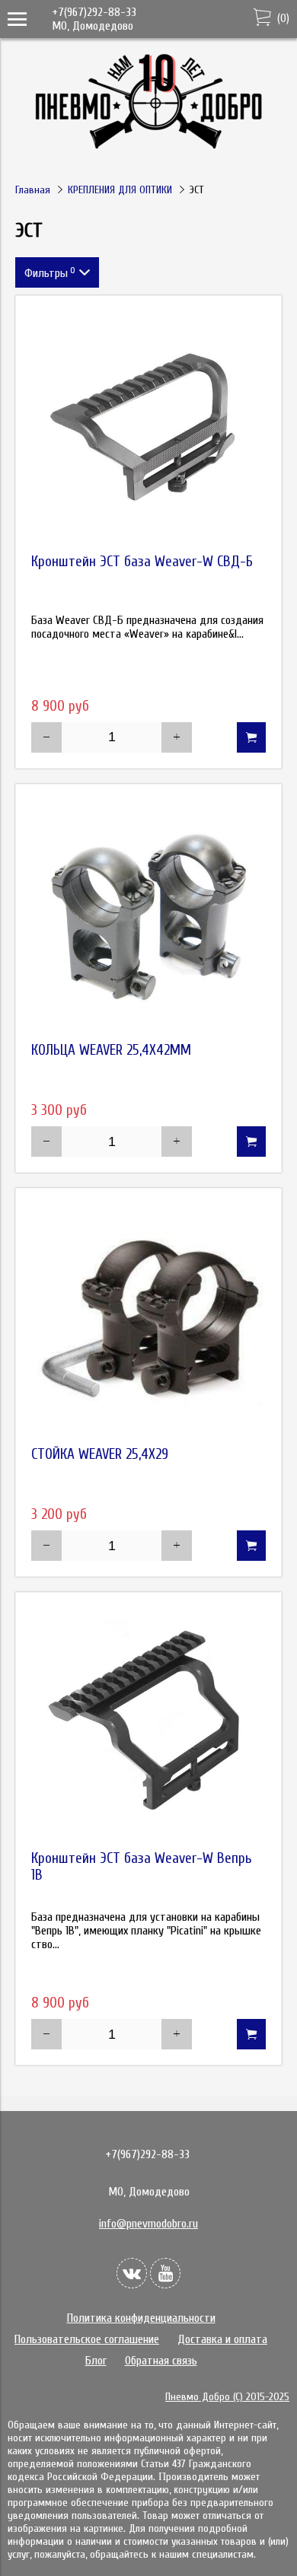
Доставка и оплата (222, 2339)
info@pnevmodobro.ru (148, 2224)
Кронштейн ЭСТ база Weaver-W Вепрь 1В (142, 1867)
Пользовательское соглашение (87, 2339)
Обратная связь (161, 2361)
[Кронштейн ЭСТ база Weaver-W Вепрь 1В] (148, 1725)
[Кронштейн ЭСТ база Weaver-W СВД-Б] (148, 428)
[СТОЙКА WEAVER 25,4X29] (148, 1321)
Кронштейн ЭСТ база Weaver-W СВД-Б (142, 562)
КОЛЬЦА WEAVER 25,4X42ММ (111, 1050)
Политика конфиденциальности (141, 2318)
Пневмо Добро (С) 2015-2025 (227, 2397)
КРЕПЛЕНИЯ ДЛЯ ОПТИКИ (120, 190)
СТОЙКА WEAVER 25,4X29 (100, 1454)
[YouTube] (165, 2273)
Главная (33, 190)
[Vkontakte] (132, 2273)
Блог (96, 2361)
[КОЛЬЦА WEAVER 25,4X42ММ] (148, 917)
